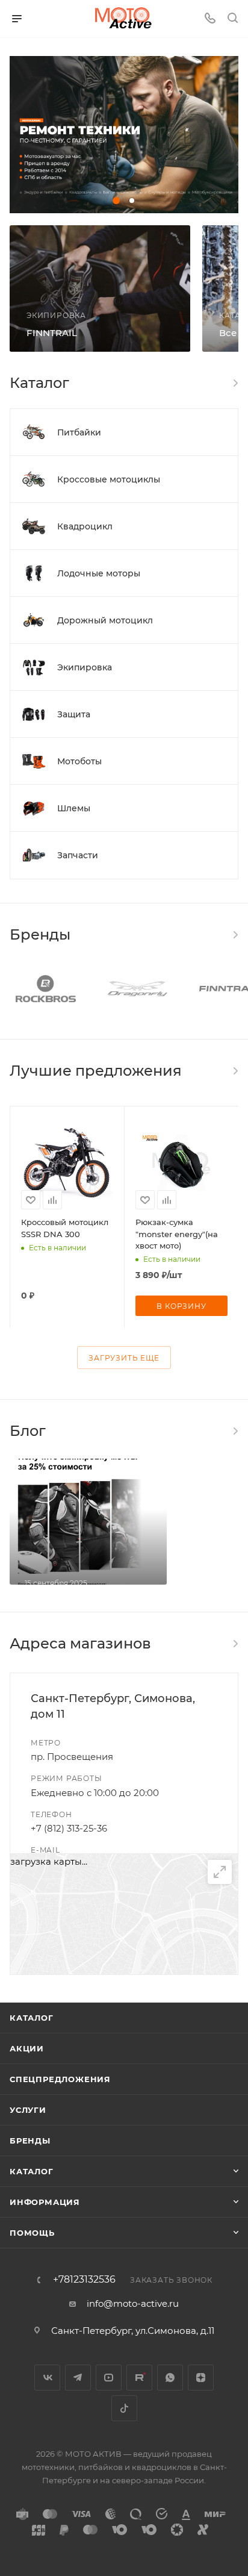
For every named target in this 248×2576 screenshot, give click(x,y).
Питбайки (79, 432)
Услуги (28, 2110)
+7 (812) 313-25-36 (69, 1828)
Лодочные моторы (99, 573)
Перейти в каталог (235, 1071)
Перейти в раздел (235, 1644)
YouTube (109, 2378)
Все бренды (235, 935)
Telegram (78, 2378)
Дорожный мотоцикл (105, 620)
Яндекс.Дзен (201, 2378)
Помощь (32, 2233)
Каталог (32, 2018)
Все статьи (235, 1431)
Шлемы (74, 808)
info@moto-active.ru (133, 2303)
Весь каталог (235, 383)
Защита (74, 714)
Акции (27, 2048)
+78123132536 (84, 2280)
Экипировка (85, 667)
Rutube (139, 2378)
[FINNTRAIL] (100, 288)
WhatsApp (170, 2378)
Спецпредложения (60, 2079)
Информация (45, 2202)
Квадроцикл (85, 526)
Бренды (30, 2141)
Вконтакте (47, 2378)
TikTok (124, 2408)
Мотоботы (79, 761)
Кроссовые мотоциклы (109, 479)
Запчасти (78, 855)
